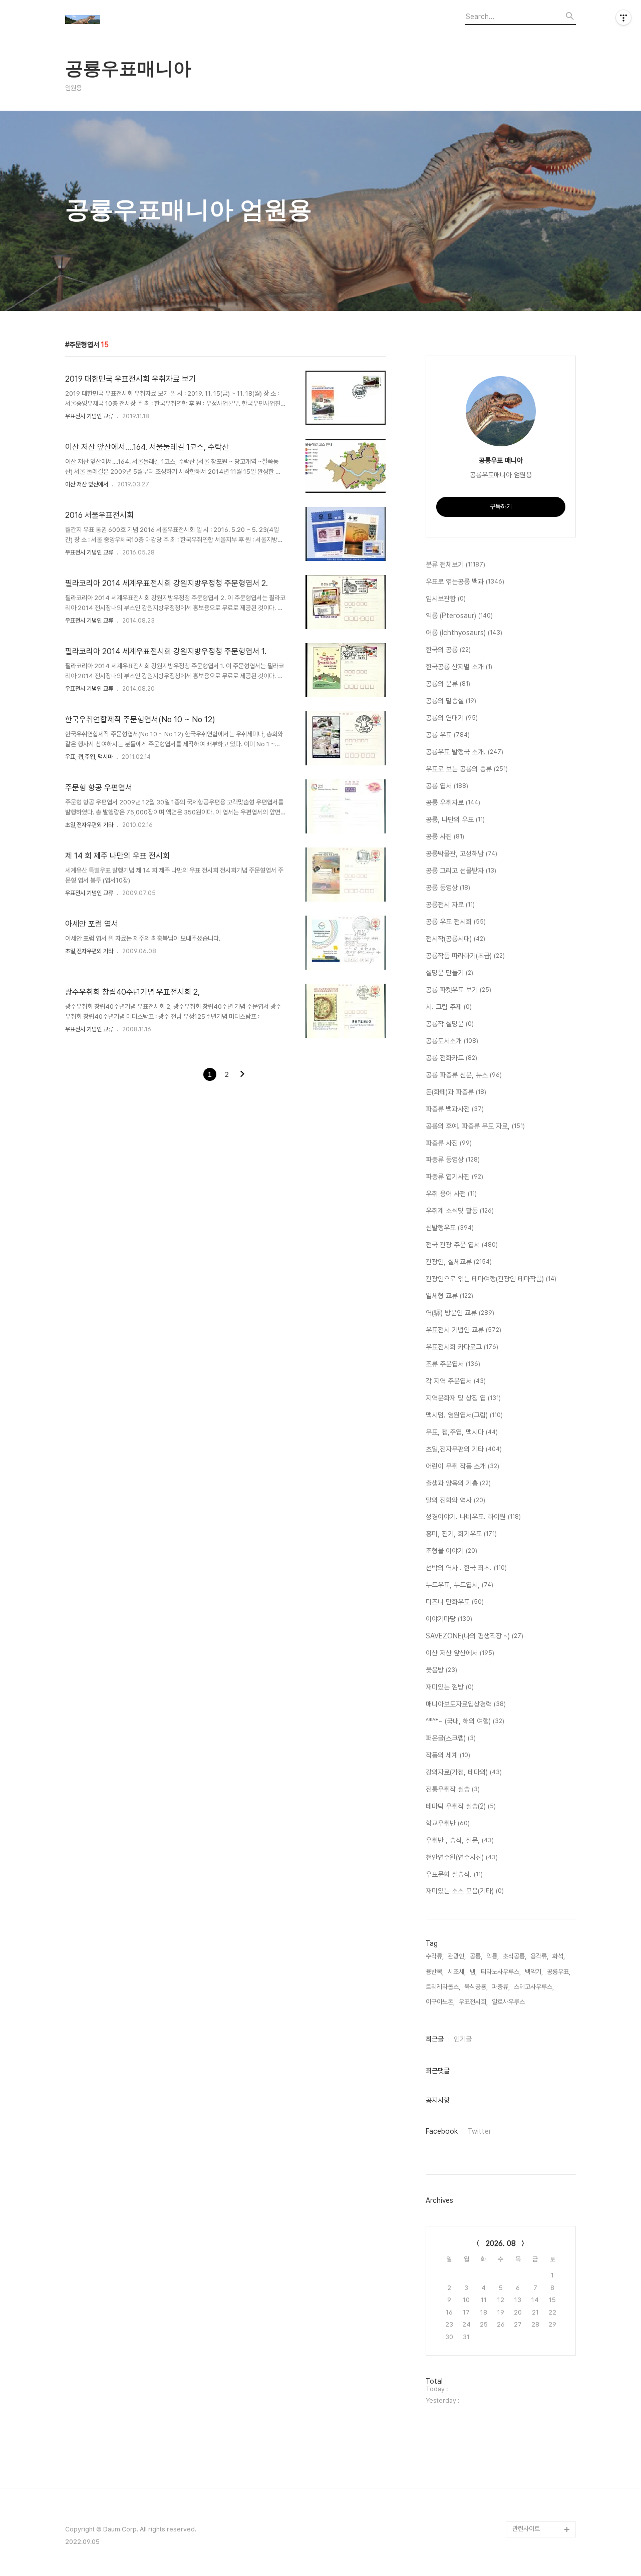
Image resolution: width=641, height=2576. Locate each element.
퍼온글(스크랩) (451, 1738)
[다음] (242, 1075)
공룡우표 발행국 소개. (464, 752)
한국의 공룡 (448, 650)
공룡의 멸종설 (451, 701)
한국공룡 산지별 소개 (459, 667)
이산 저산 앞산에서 (87, 484)
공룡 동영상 (448, 888)
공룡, (476, 1956)
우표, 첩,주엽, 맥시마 (89, 757)
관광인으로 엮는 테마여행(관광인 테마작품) (491, 1279)
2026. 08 (501, 2243)
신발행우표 (450, 1228)
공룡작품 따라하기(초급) (465, 956)
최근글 (435, 2039)
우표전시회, (473, 2002)
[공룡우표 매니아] (120, 21)
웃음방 (441, 1670)
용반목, (435, 1972)
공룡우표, (559, 1972)
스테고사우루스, (534, 1987)
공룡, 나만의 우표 (455, 819)
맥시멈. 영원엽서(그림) (464, 1415)
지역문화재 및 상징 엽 (463, 1398)
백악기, (534, 1972)
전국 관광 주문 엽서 (462, 1245)
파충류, (501, 1987)
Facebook (442, 2131)
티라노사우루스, (501, 1972)
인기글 (463, 2039)
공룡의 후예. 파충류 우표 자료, (475, 1126)
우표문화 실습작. (454, 1874)
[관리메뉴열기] (623, 18)
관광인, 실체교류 (459, 1262)
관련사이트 (526, 2529)
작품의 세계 (448, 1755)
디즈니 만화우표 (455, 1602)
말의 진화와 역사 (455, 1500)
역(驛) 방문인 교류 (460, 1313)
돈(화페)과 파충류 (456, 1092)
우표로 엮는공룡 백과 (465, 582)
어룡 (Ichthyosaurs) (464, 633)
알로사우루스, (509, 2002)
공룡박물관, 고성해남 (461, 853)
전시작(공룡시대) (455, 939)
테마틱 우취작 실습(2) (461, 1806)
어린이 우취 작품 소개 (462, 1466)
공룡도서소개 (452, 1041)
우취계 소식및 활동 (460, 1211)
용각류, (539, 1956)
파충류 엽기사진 (454, 1177)
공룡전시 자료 (450, 905)
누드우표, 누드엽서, (459, 1585)
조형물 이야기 (451, 1551)
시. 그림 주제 (449, 1007)
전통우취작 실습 (453, 1789)
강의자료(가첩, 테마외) (464, 1772)
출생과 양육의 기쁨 (458, 1483)
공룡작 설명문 (450, 1024)
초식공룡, (515, 1956)
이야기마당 (449, 1619)
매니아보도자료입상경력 (466, 1704)
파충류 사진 (449, 1143)
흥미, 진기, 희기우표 (461, 1534)
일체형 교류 (449, 1296)
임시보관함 (446, 599)
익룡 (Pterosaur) (459, 616)
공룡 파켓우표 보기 (458, 990)
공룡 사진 (445, 836)
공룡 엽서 (447, 786)
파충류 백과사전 (455, 1109)
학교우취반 (448, 1823)
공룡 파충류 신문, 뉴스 (464, 1075)
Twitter (479, 2131)
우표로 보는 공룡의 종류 (467, 769)
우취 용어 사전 (451, 1194)
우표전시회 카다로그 (462, 1347)
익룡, (493, 1956)
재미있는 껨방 (450, 1687)
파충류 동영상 (453, 1160)
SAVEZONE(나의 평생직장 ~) (474, 1636)
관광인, (457, 1956)
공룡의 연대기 (452, 718)
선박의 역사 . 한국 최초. (466, 1568)
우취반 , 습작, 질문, (460, 1840)
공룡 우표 (448, 735)
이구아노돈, (440, 2002)
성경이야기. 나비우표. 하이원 (473, 1517)
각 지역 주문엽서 (456, 1381)
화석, (559, 1956)
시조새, (457, 1972)
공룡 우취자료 (453, 802)
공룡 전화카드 (451, 1058)
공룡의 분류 (448, 684)
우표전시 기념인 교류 (89, 416)
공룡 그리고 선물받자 (461, 871)
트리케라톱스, (443, 1987)
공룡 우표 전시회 (456, 922)
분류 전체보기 (455, 564)
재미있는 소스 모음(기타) (465, 1891)
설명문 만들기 (449, 973)
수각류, (435, 1956)
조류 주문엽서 (453, 1364)
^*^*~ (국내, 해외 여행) (465, 1721)
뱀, (473, 1972)
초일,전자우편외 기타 (89, 825)
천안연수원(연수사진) (462, 1857)
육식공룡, (476, 1987)
